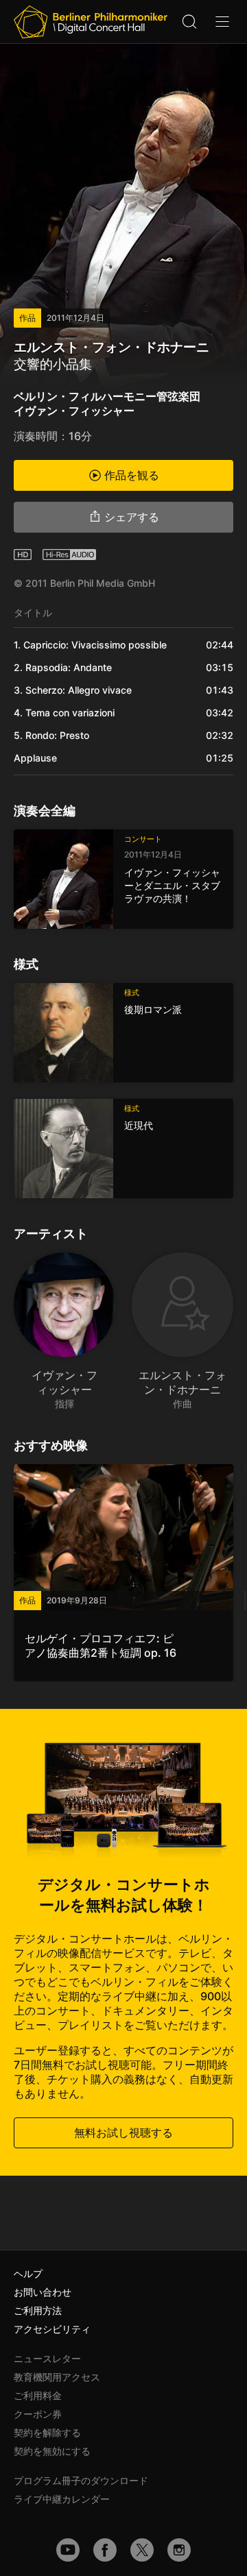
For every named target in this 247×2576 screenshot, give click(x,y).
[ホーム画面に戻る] (91, 22)
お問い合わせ (43, 2292)
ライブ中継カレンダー (62, 2499)
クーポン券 (38, 2414)
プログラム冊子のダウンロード (81, 2480)
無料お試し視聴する (123, 2133)
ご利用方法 (38, 2310)
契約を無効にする (52, 2451)
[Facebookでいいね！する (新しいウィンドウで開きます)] (105, 2550)
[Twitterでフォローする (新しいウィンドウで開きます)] (142, 2550)
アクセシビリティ (52, 2329)
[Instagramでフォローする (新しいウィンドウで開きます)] (179, 2550)
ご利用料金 (38, 2395)
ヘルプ (28, 2273)
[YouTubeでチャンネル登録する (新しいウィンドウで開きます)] (68, 2550)
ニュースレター (47, 2358)
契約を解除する (47, 2432)
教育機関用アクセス (57, 2377)
